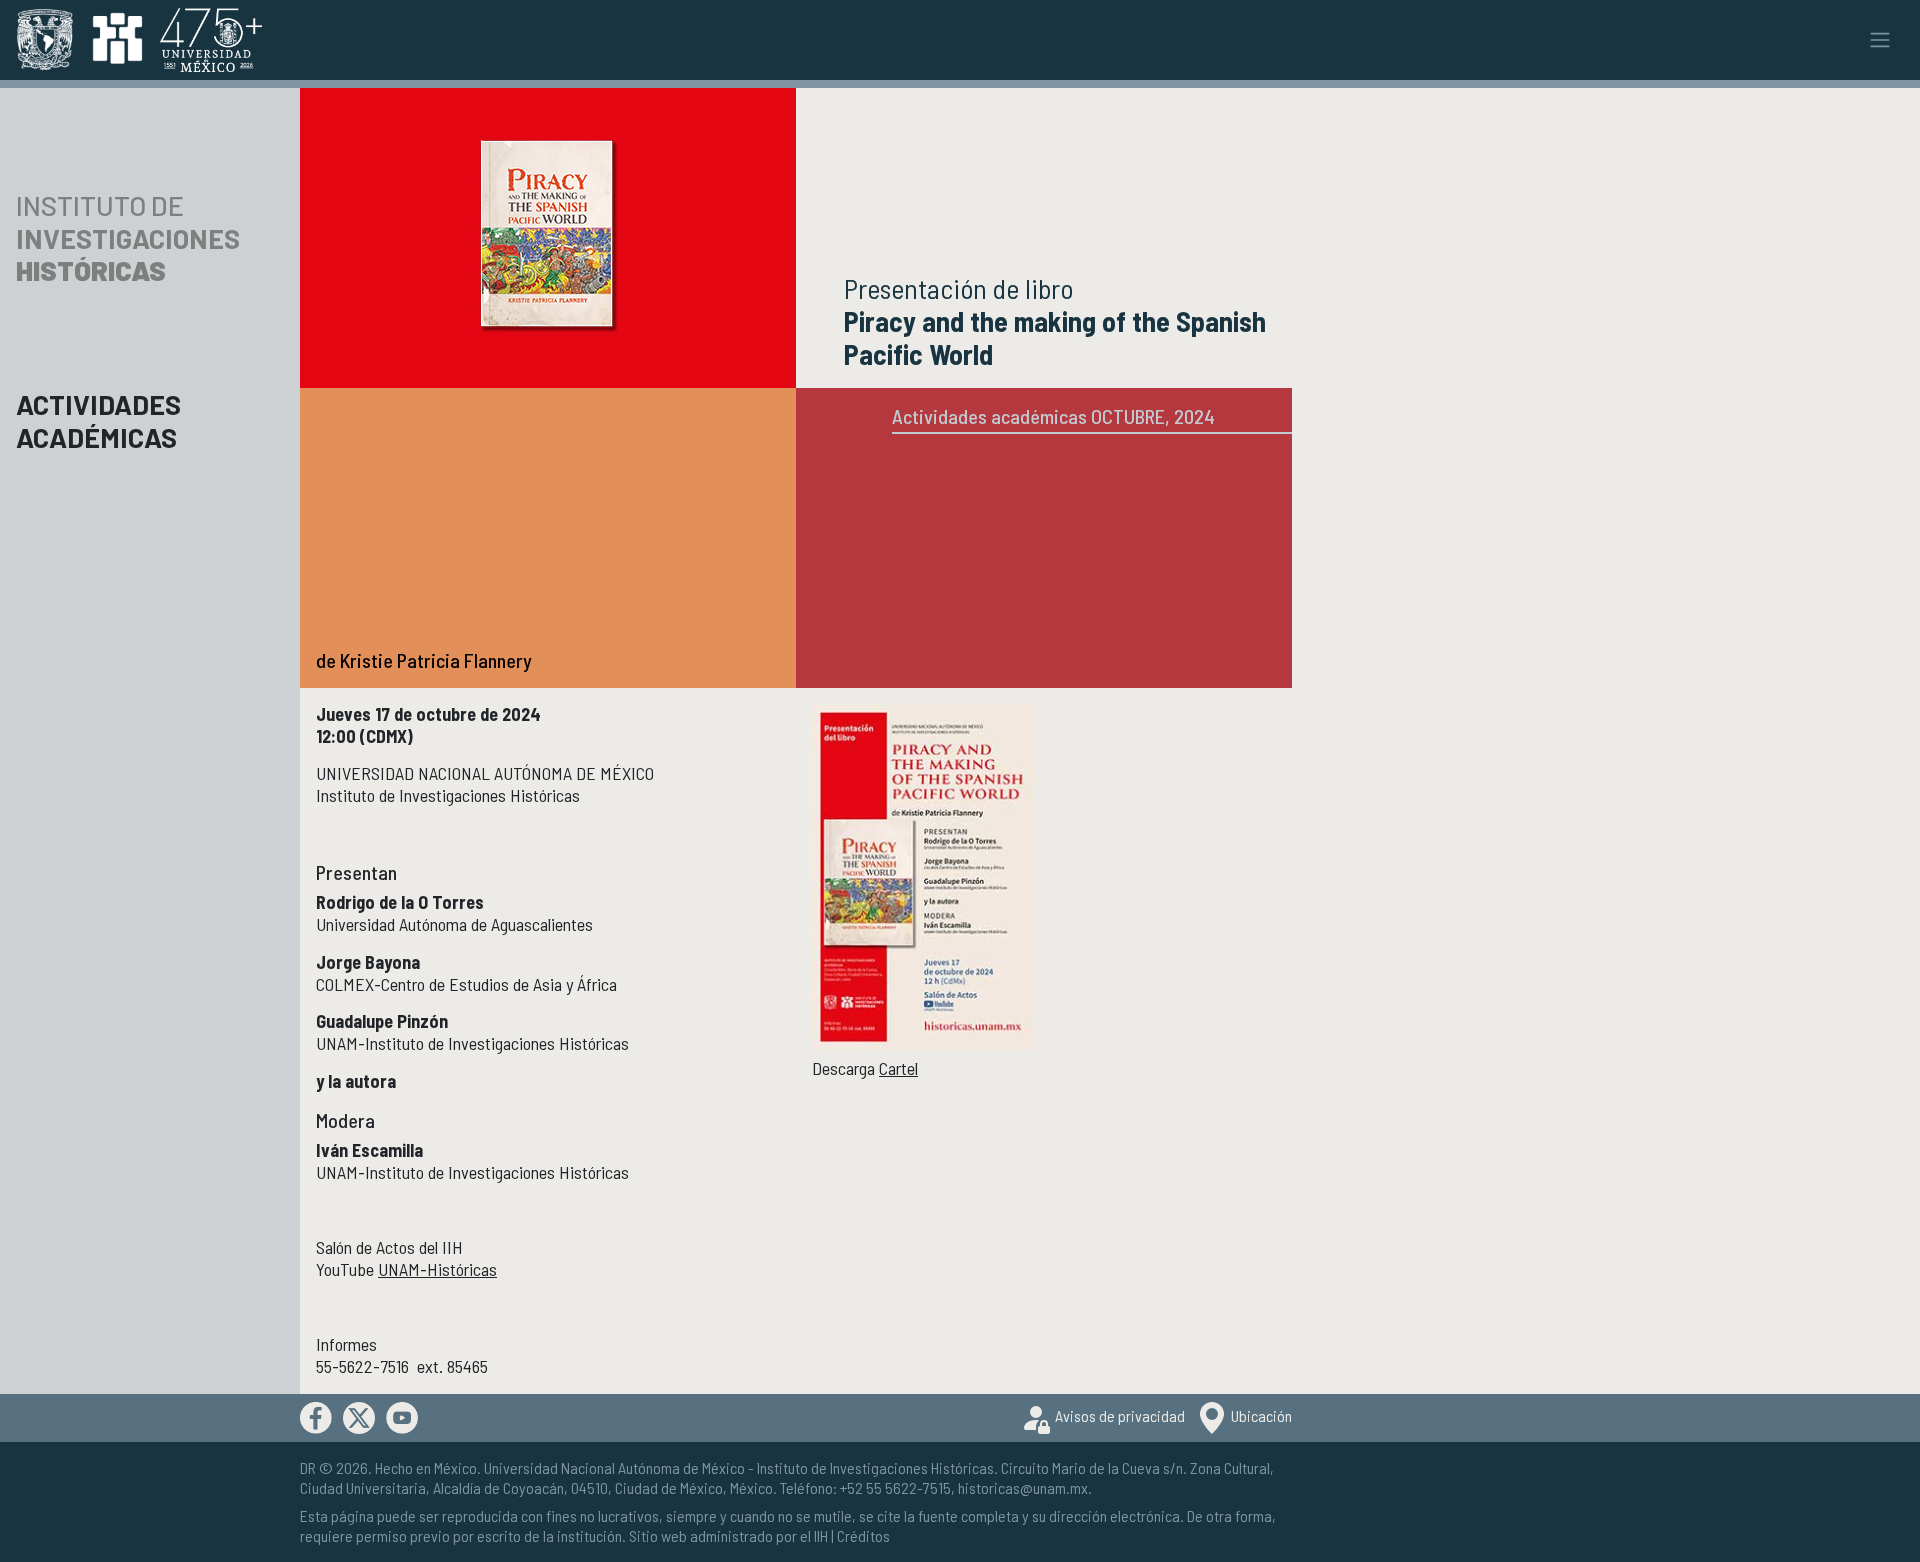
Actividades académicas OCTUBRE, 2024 (1053, 416)
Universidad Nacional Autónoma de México (614, 1467)
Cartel (898, 1068)
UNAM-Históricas (437, 1269)
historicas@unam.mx (1023, 1487)
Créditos (863, 1535)
